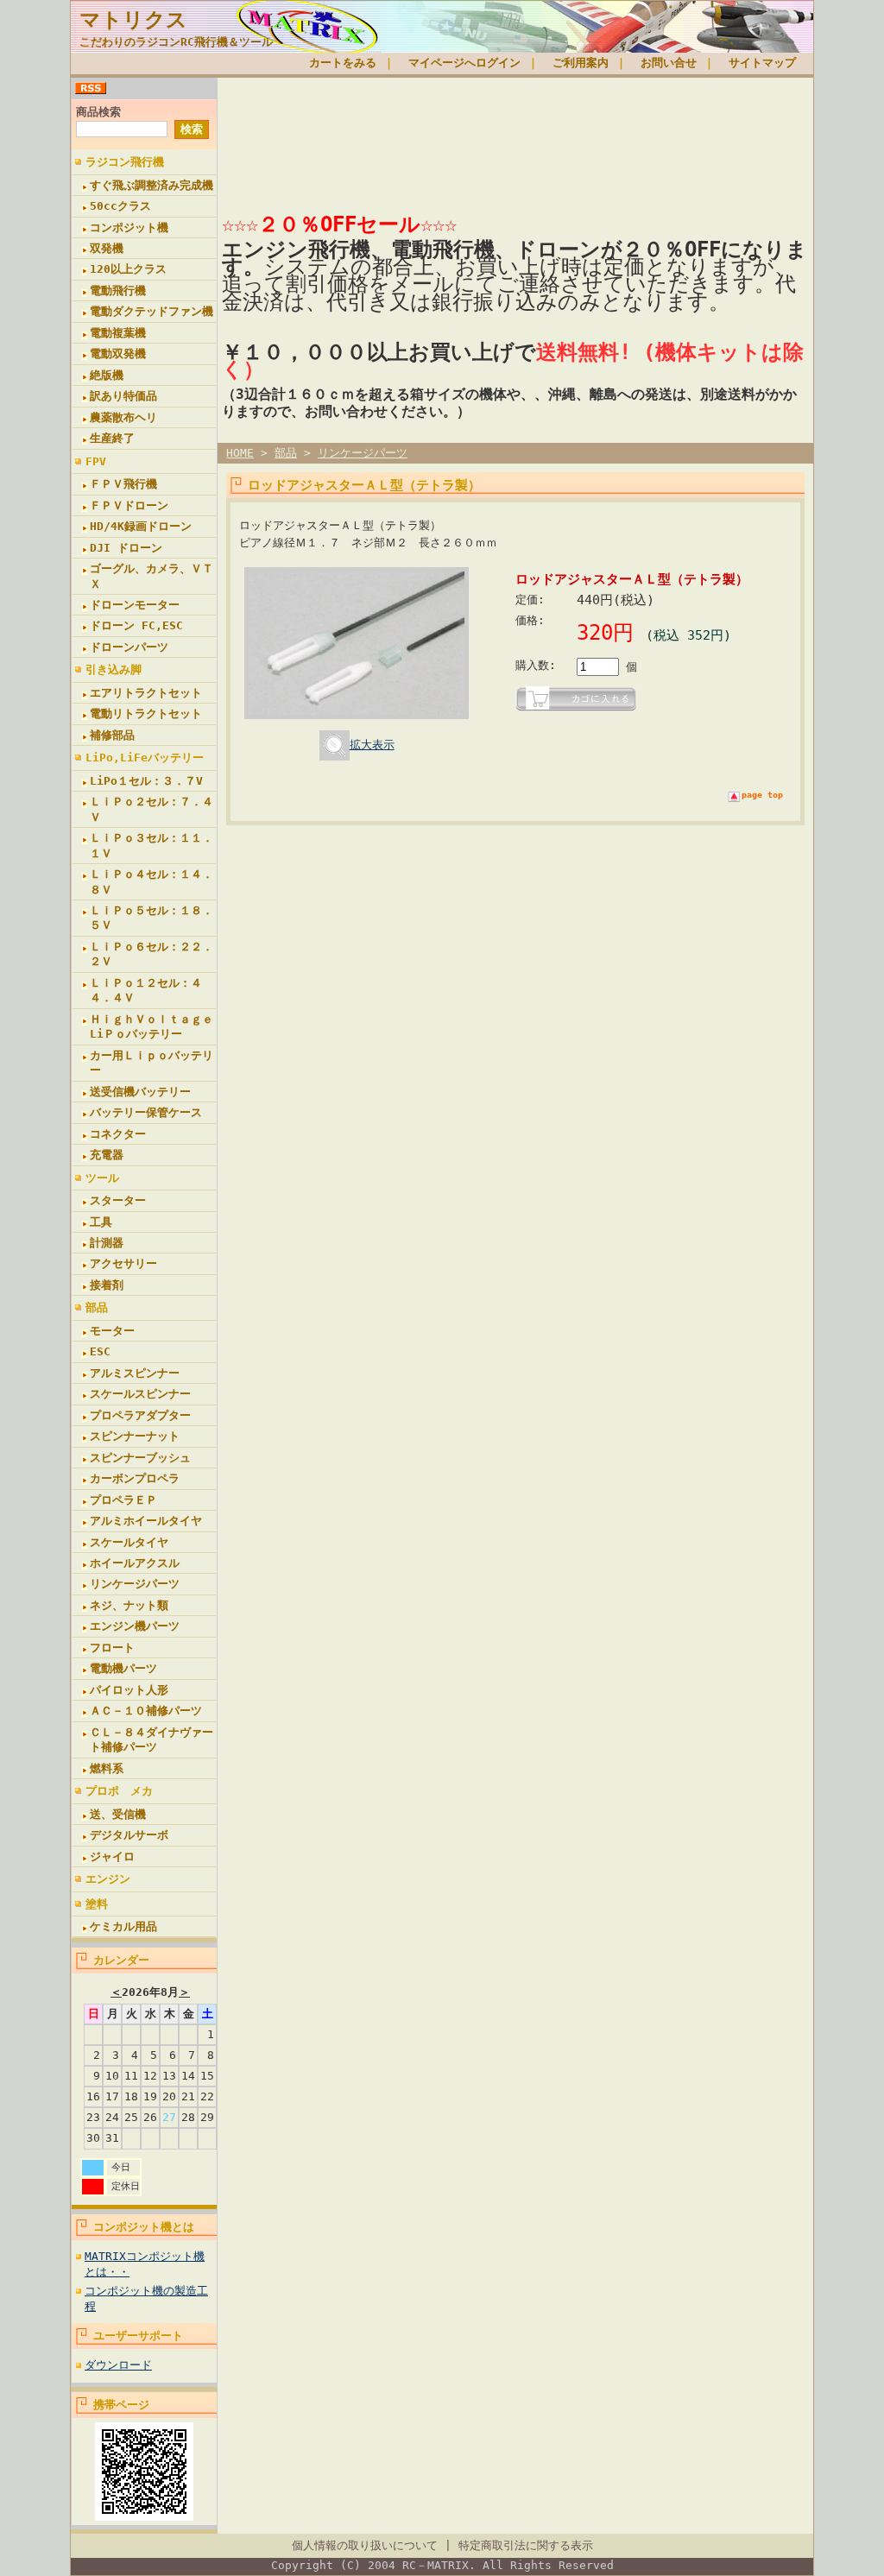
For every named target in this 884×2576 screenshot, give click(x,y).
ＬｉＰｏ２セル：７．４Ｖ (152, 809)
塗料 (97, 1904)
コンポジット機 (129, 227)
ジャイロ (112, 1856)
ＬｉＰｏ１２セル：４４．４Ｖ (146, 990)
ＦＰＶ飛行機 (123, 484)
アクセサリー (123, 1263)
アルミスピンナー (135, 1373)
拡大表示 (372, 745)
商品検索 (98, 112)
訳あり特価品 (123, 396)
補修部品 (112, 735)
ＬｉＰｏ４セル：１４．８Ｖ (152, 881)
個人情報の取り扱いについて (365, 2545)
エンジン (108, 1879)
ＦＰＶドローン (129, 505)
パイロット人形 (129, 1690)
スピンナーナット (135, 1436)
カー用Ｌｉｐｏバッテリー (152, 1063)
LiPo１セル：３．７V (146, 781)
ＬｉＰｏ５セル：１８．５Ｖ (152, 918)
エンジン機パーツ (135, 1626)
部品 (97, 1307)
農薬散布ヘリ (123, 417)
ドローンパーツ (129, 647)
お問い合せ (669, 63)
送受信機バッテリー (140, 1092)
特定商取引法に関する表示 (526, 2545)
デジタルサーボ (129, 1835)
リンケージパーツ (135, 1584)
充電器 (107, 1155)
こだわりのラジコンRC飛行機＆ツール (176, 42)
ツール (102, 1178)
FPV (96, 461)
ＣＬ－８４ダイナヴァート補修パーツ (152, 1739)
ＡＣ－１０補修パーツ (146, 1711)
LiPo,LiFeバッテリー (145, 758)
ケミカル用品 (123, 1926)
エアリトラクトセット (146, 693)
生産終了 (112, 438)
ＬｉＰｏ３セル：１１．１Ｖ (152, 845)
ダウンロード (118, 2365)
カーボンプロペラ (135, 1478)
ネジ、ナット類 (129, 1605)
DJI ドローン (126, 548)
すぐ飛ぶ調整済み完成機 (152, 185)
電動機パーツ (123, 1668)
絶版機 (107, 375)
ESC (100, 1351)
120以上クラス (128, 269)
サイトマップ (762, 63)
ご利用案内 (581, 63)
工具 (101, 1222)
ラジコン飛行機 (125, 162)
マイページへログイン (464, 63)
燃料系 (107, 1768)
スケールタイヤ (129, 1542)
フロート (112, 1648)
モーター (112, 1331)
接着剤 (107, 1285)
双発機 (107, 248)
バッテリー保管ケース (146, 1112)
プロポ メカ (119, 1791)
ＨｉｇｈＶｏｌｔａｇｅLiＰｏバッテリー (152, 1026)
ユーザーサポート (138, 2336)
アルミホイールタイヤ (146, 1521)
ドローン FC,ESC (136, 625)
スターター (118, 1200)
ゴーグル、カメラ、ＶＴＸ (152, 576)
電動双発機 (118, 354)
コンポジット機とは (144, 2227)
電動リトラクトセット (146, 713)
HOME (240, 453)
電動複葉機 (118, 333)
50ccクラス (120, 206)
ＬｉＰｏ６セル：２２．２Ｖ (152, 954)
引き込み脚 (114, 669)
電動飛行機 (118, 290)
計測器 (107, 1243)
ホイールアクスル (135, 1563)
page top (762, 795)
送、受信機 (118, 1814)
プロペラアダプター (140, 1415)
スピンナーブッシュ (140, 1458)
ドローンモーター (135, 605)
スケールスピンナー (140, 1394)
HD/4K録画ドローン (141, 526)
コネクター (118, 1134)
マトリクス (133, 20)
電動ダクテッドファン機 (152, 311)
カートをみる (343, 63)
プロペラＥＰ (123, 1500)
